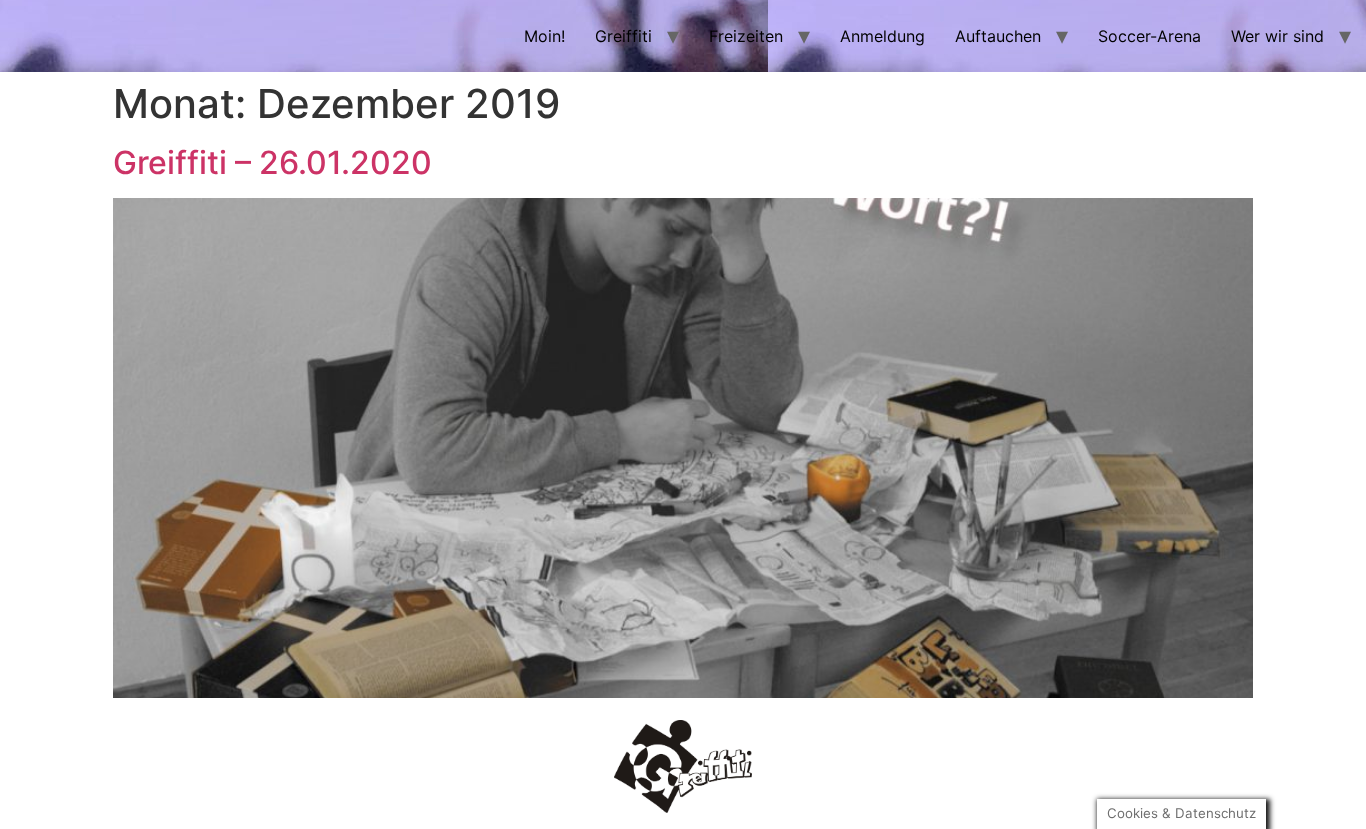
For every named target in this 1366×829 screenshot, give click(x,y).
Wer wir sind (1277, 36)
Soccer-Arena (1149, 36)
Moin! (544, 36)
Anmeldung (882, 36)
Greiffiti (623, 36)
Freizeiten (746, 36)
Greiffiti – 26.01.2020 (272, 162)
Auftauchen (998, 36)
